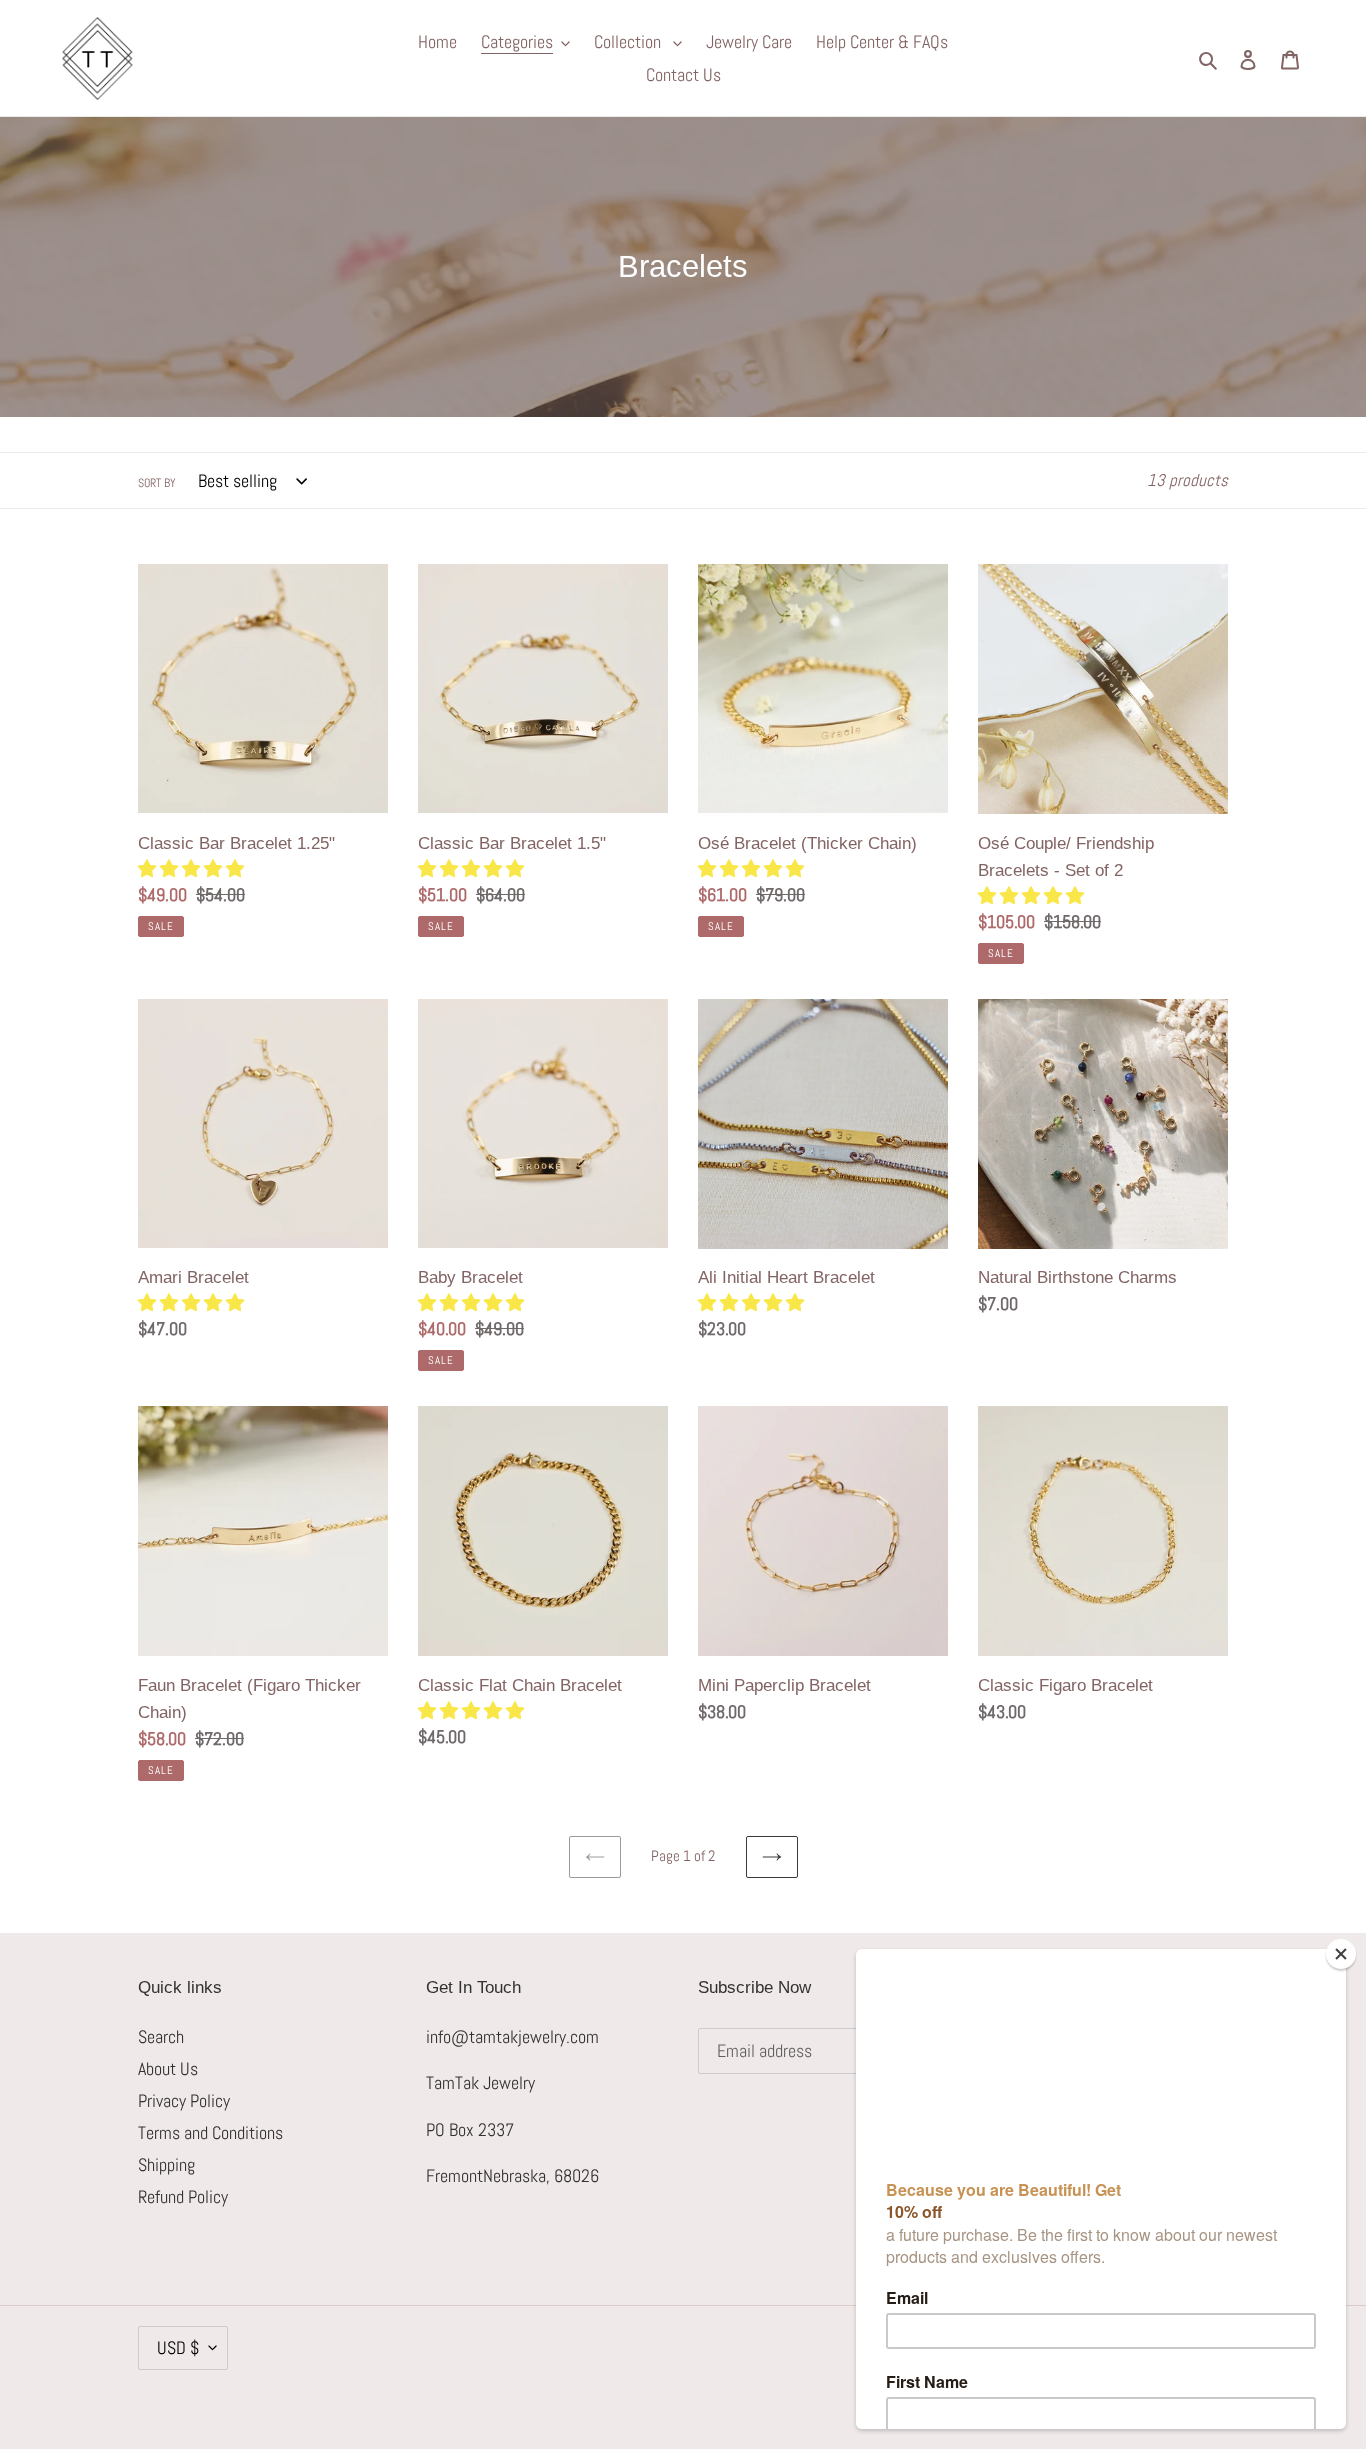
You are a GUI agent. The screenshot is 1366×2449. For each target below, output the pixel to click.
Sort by (157, 483)
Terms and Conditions (210, 2132)
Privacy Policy (184, 2100)
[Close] (1341, 1954)
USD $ (178, 2347)
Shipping (166, 2164)
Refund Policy (183, 2196)
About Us (168, 2068)
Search (161, 2036)
